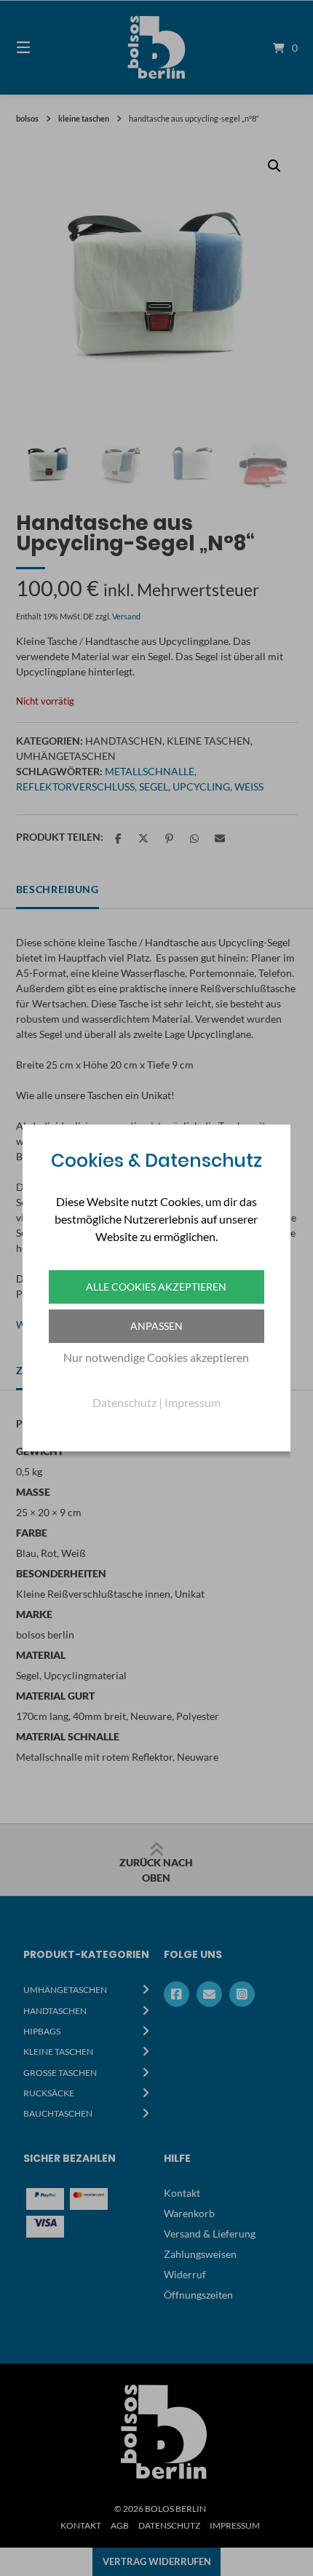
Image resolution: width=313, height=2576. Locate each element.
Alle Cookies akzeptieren (156, 1287)
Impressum (193, 1402)
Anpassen (156, 1326)
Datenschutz (124, 1402)
